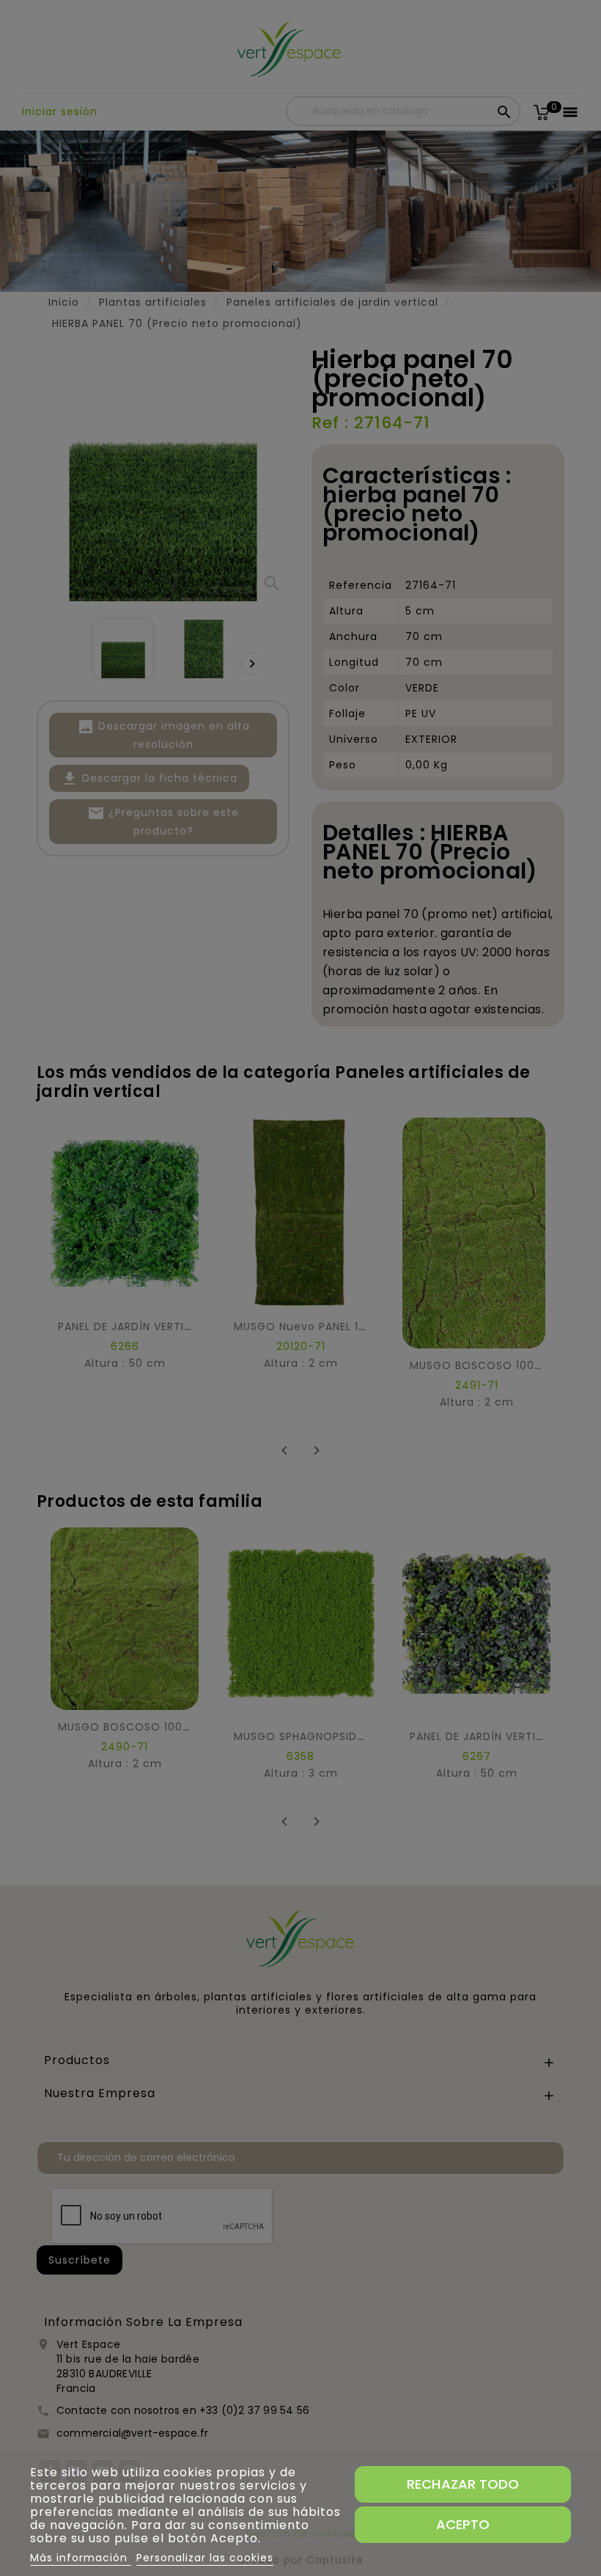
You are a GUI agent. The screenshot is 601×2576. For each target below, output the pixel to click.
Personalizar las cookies (205, 2558)
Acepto (463, 2524)
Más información (81, 2558)
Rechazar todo (463, 2484)
